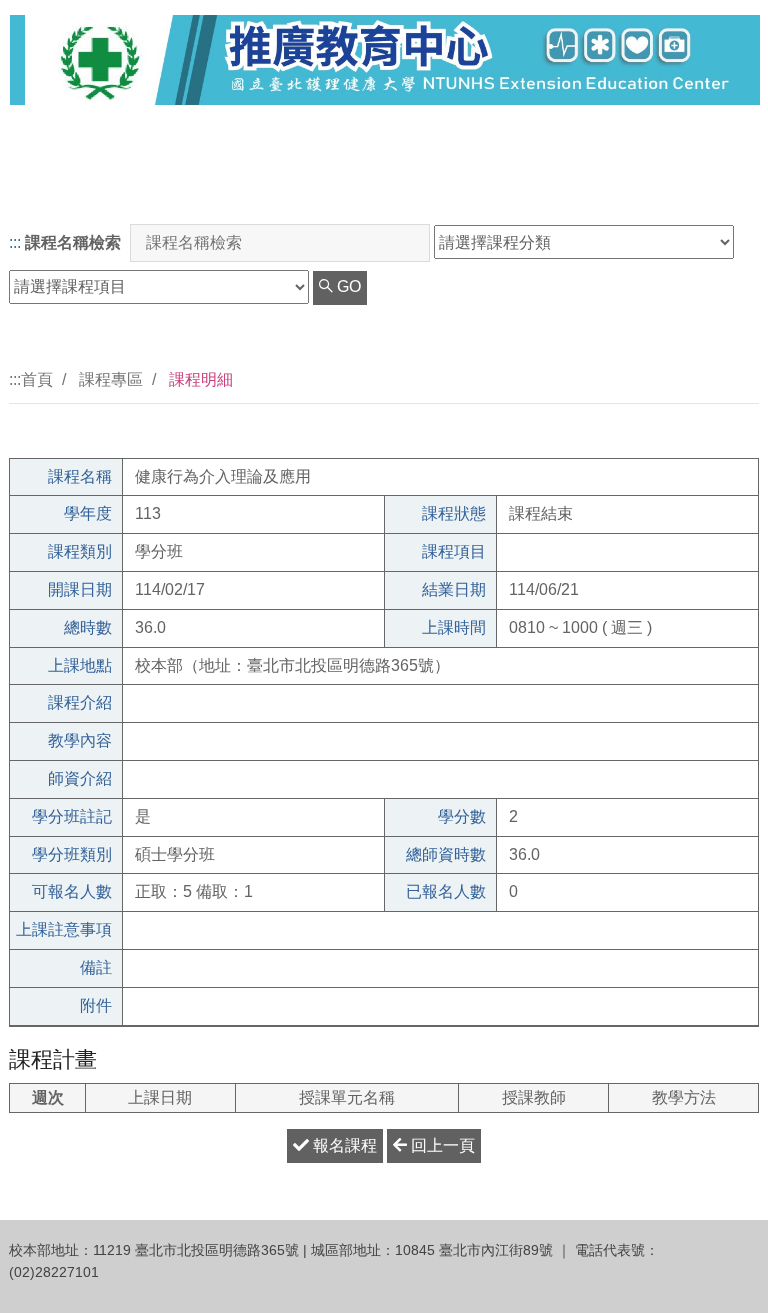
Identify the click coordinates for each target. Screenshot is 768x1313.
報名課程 (343, 1145)
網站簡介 (706, 188)
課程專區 (111, 379)
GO (347, 286)
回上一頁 (441, 1145)
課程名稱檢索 (73, 242)
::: (15, 242)
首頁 (37, 379)
